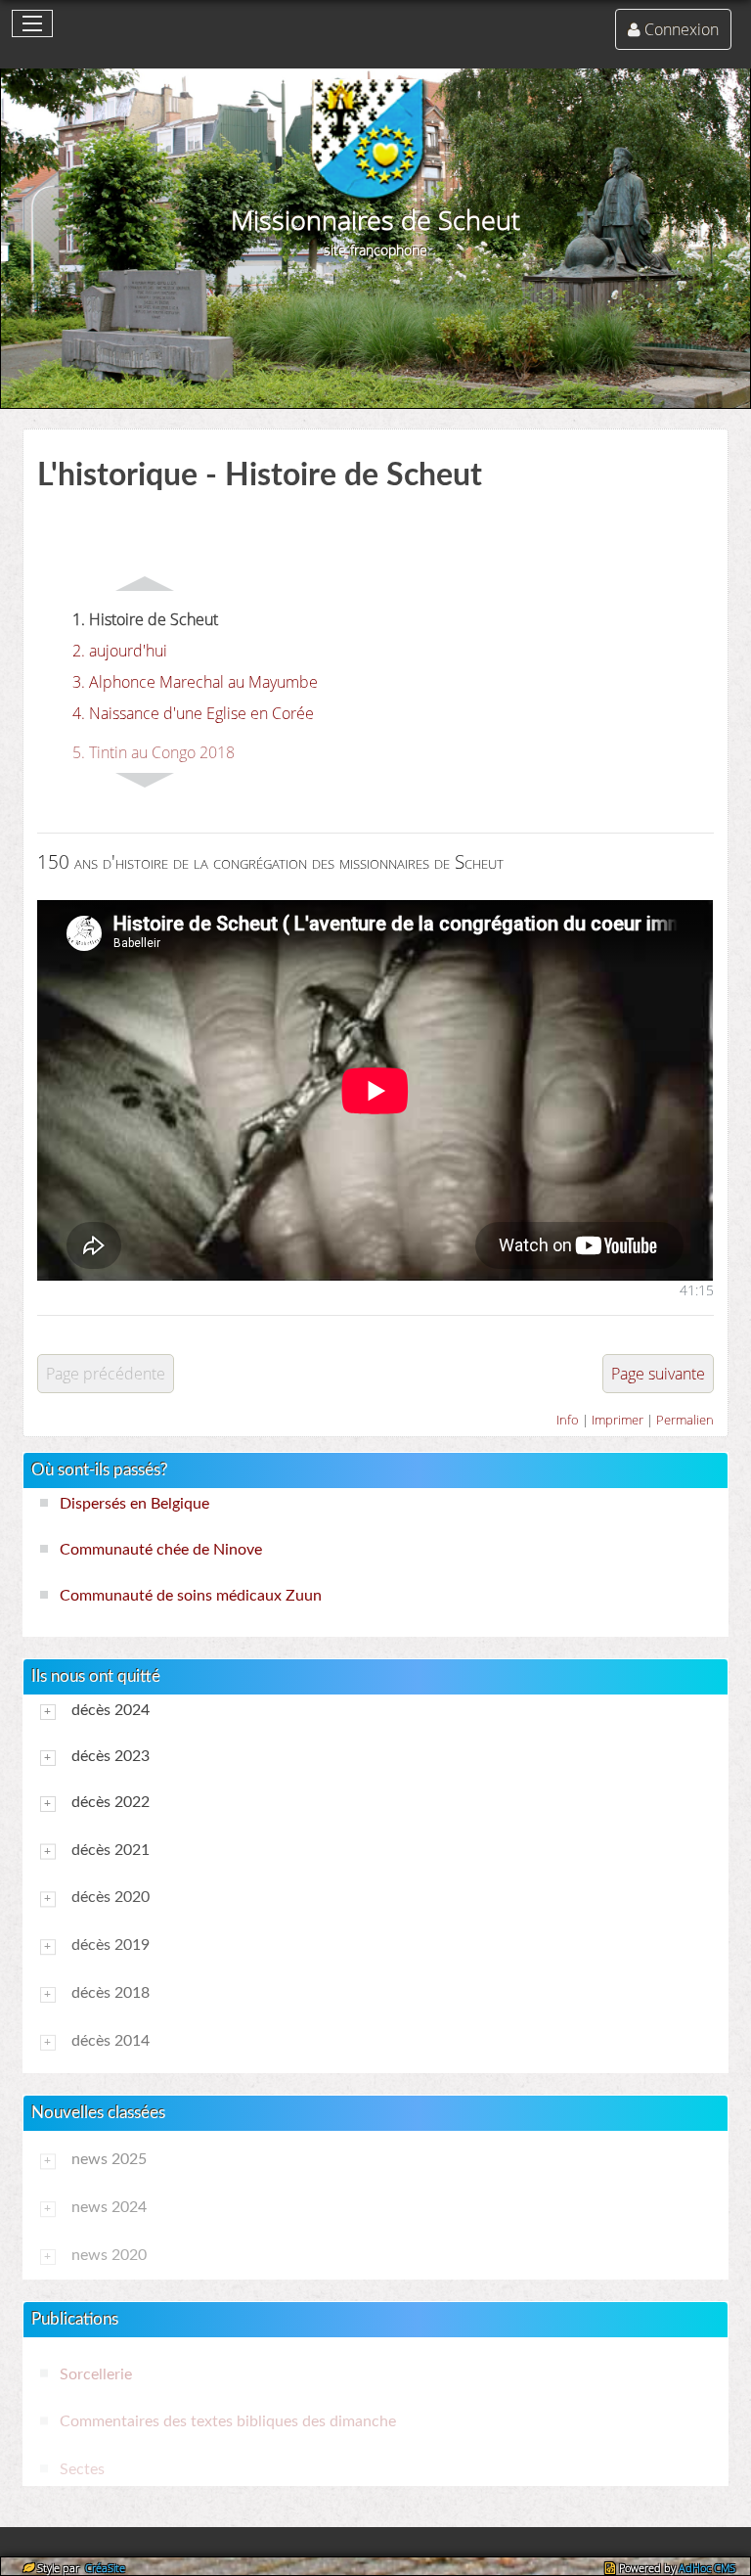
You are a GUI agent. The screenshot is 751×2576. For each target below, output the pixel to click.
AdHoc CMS (707, 2568)
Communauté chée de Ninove (161, 1550)
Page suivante (658, 1374)
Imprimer (618, 1420)
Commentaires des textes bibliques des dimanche (228, 2422)
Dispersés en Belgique (134, 1504)
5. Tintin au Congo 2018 (154, 753)
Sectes (82, 2469)
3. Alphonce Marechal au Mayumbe (195, 682)
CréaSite (104, 2568)
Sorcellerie (96, 2374)
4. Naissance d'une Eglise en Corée (193, 713)
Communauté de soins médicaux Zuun (191, 1596)
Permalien (685, 1420)
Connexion (682, 29)
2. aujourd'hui (120, 651)
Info (568, 1420)
